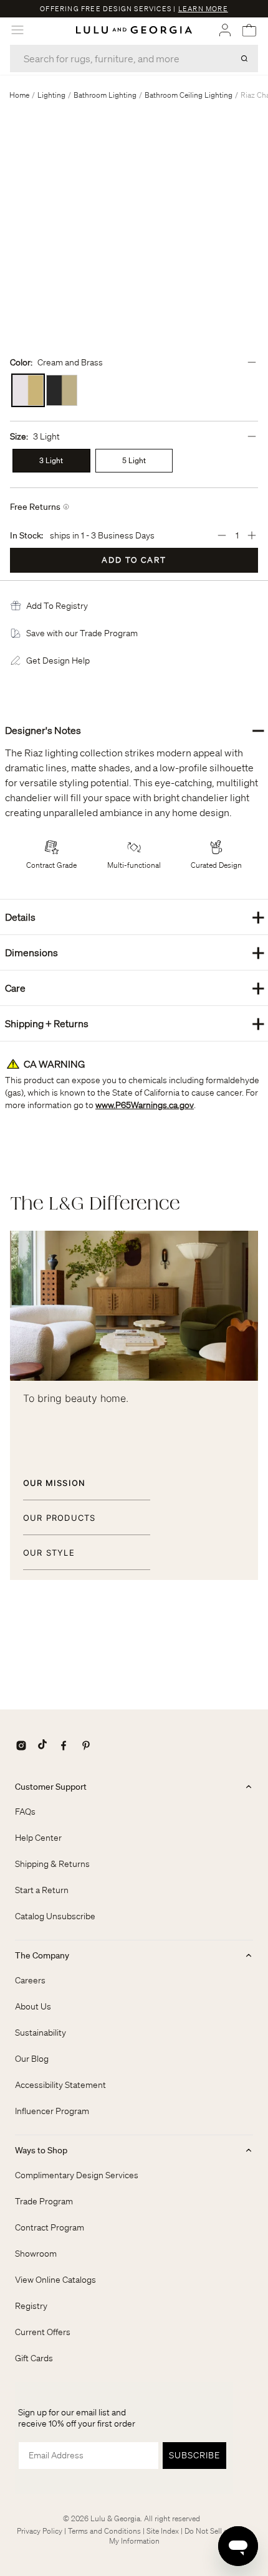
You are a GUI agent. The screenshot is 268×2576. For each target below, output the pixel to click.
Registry (31, 2306)
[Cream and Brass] (28, 390)
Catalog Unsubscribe (55, 1916)
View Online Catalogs (55, 2280)
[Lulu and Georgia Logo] (134, 30)
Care (135, 988)
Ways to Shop (41, 2150)
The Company (42, 1955)
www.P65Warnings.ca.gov (145, 1105)
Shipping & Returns (52, 1864)
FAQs (25, 1812)
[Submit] (244, 59)
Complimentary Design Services (77, 2175)
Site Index (163, 2531)
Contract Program (50, 2227)
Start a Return (42, 1890)
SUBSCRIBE (194, 2455)
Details (135, 917)
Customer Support (51, 1787)
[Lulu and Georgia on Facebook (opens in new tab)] (64, 1746)
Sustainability (41, 2033)
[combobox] (134, 59)
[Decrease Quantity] (222, 535)
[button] (57, 606)
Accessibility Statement (60, 2085)
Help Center (38, 1838)
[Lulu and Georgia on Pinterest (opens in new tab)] (86, 1746)
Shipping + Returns (135, 1023)
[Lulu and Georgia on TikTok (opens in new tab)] (42, 1746)
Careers (30, 1980)
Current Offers (43, 2332)
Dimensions (135, 952)
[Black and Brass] (62, 390)
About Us (33, 2006)
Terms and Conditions (104, 2531)
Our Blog (32, 2059)
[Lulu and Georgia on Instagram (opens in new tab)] (21, 1746)
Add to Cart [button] (134, 560)
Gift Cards (34, 2358)
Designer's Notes (135, 730)
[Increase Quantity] (252, 535)
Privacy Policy (40, 2531)
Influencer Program (52, 2111)
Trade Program (44, 2201)
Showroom (36, 2254)
